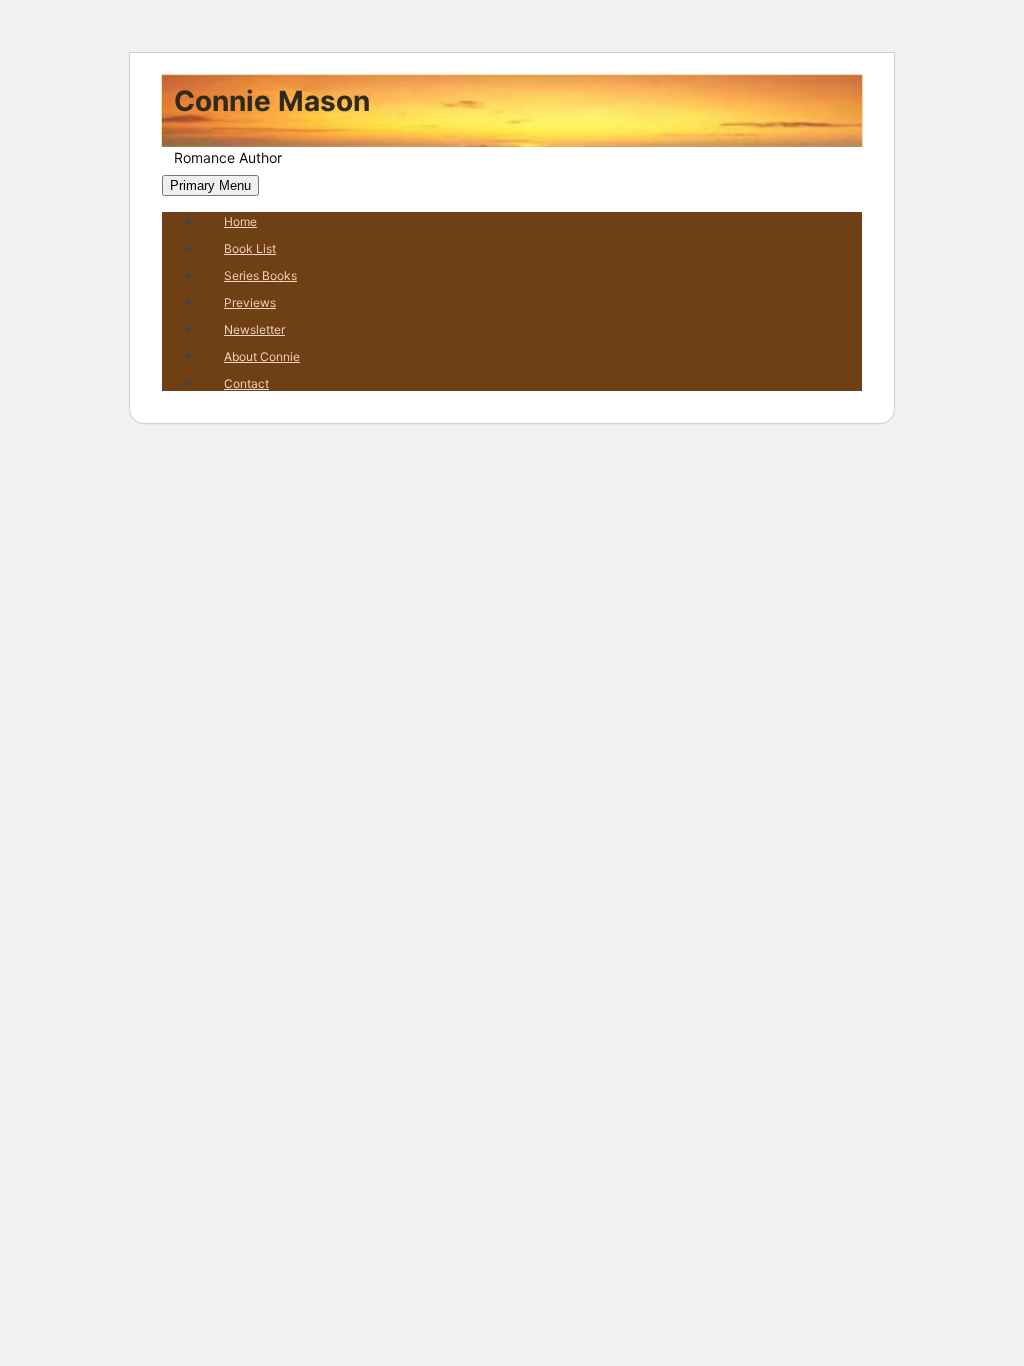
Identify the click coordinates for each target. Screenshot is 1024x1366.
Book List (250, 248)
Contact (246, 383)
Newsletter (254, 329)
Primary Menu (210, 185)
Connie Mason (272, 101)
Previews (250, 302)
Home (240, 221)
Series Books (260, 275)
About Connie (262, 356)
